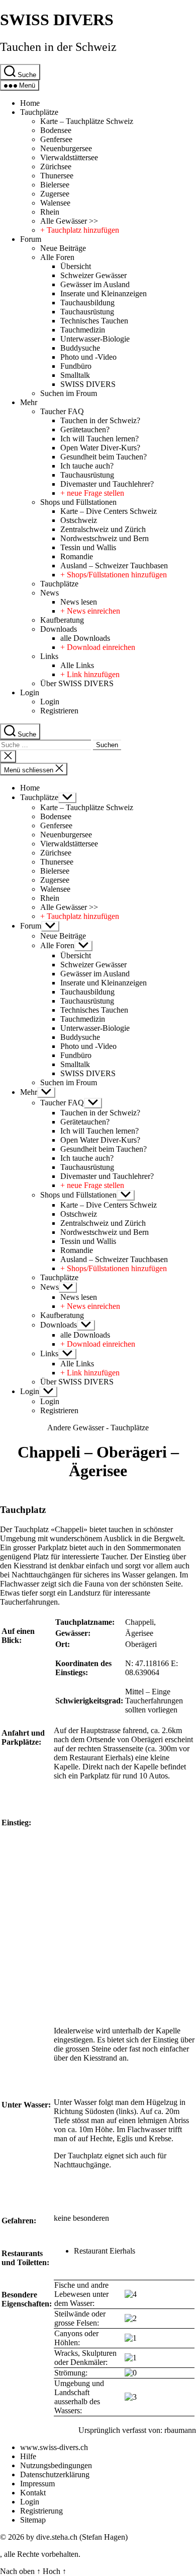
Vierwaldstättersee (69, 157)
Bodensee (56, 130)
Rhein (50, 212)
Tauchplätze (39, 112)
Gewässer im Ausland (95, 284)
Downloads (59, 629)
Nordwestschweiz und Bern (105, 538)
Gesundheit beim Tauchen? (104, 457)
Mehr (29, 402)
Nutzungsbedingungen (56, 2465)
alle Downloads (85, 638)
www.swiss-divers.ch (54, 2447)
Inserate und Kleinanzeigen (104, 293)
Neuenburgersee (66, 148)
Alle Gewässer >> (69, 221)
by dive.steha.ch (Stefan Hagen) (77, 2537)
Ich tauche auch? (87, 466)
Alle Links (77, 665)
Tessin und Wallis (88, 547)
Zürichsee (56, 167)
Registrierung (41, 2511)
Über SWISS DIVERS (77, 683)
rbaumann (180, 2430)
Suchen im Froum (69, 393)
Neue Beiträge (63, 248)
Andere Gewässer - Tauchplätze (98, 1428)
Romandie (77, 556)
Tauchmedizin (83, 330)
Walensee (55, 203)
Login (30, 692)
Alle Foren (57, 257)
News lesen (79, 602)
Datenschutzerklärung (55, 2474)
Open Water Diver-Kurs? (100, 448)
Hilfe (28, 2456)
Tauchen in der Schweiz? (100, 420)
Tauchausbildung (87, 303)
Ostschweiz (79, 520)
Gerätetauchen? (85, 430)
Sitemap (33, 2520)
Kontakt (33, 2493)
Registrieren (59, 711)
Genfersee (56, 139)
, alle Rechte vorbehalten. (40, 2554)
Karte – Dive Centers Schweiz (109, 511)
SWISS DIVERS (57, 20)
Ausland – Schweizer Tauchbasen (114, 566)
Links (49, 656)
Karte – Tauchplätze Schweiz (87, 121)
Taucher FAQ (62, 411)
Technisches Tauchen (94, 321)
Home (30, 103)
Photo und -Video (88, 357)
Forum (31, 239)
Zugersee (55, 194)
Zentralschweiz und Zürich (103, 529)
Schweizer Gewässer (93, 275)
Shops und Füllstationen (78, 502)
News (50, 593)
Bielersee (55, 185)
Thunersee (57, 176)
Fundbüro (76, 366)
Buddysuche (80, 348)
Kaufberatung (62, 620)
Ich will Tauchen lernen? (100, 439)
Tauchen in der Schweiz (58, 47)
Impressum (37, 2484)
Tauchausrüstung (87, 312)
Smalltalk (75, 375)
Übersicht (76, 266)
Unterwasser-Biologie (95, 339)
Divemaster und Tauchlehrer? (107, 484)
